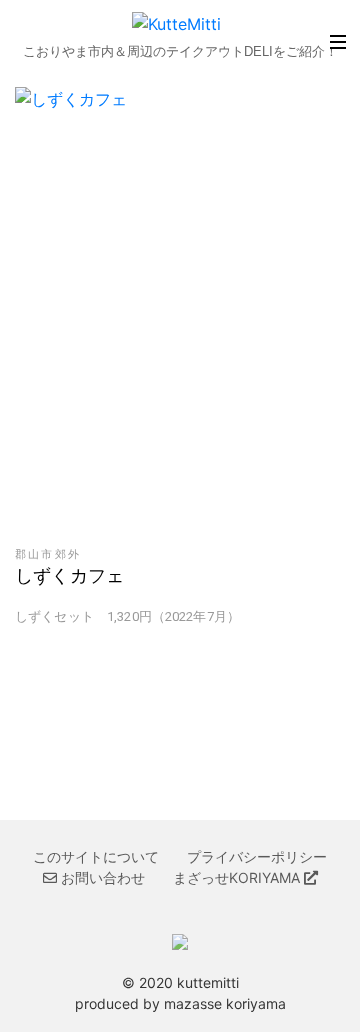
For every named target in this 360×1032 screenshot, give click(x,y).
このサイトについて (96, 856)
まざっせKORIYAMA (238, 877)
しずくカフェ (69, 576)
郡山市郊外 (48, 554)
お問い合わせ (101, 877)
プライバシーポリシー (257, 856)
